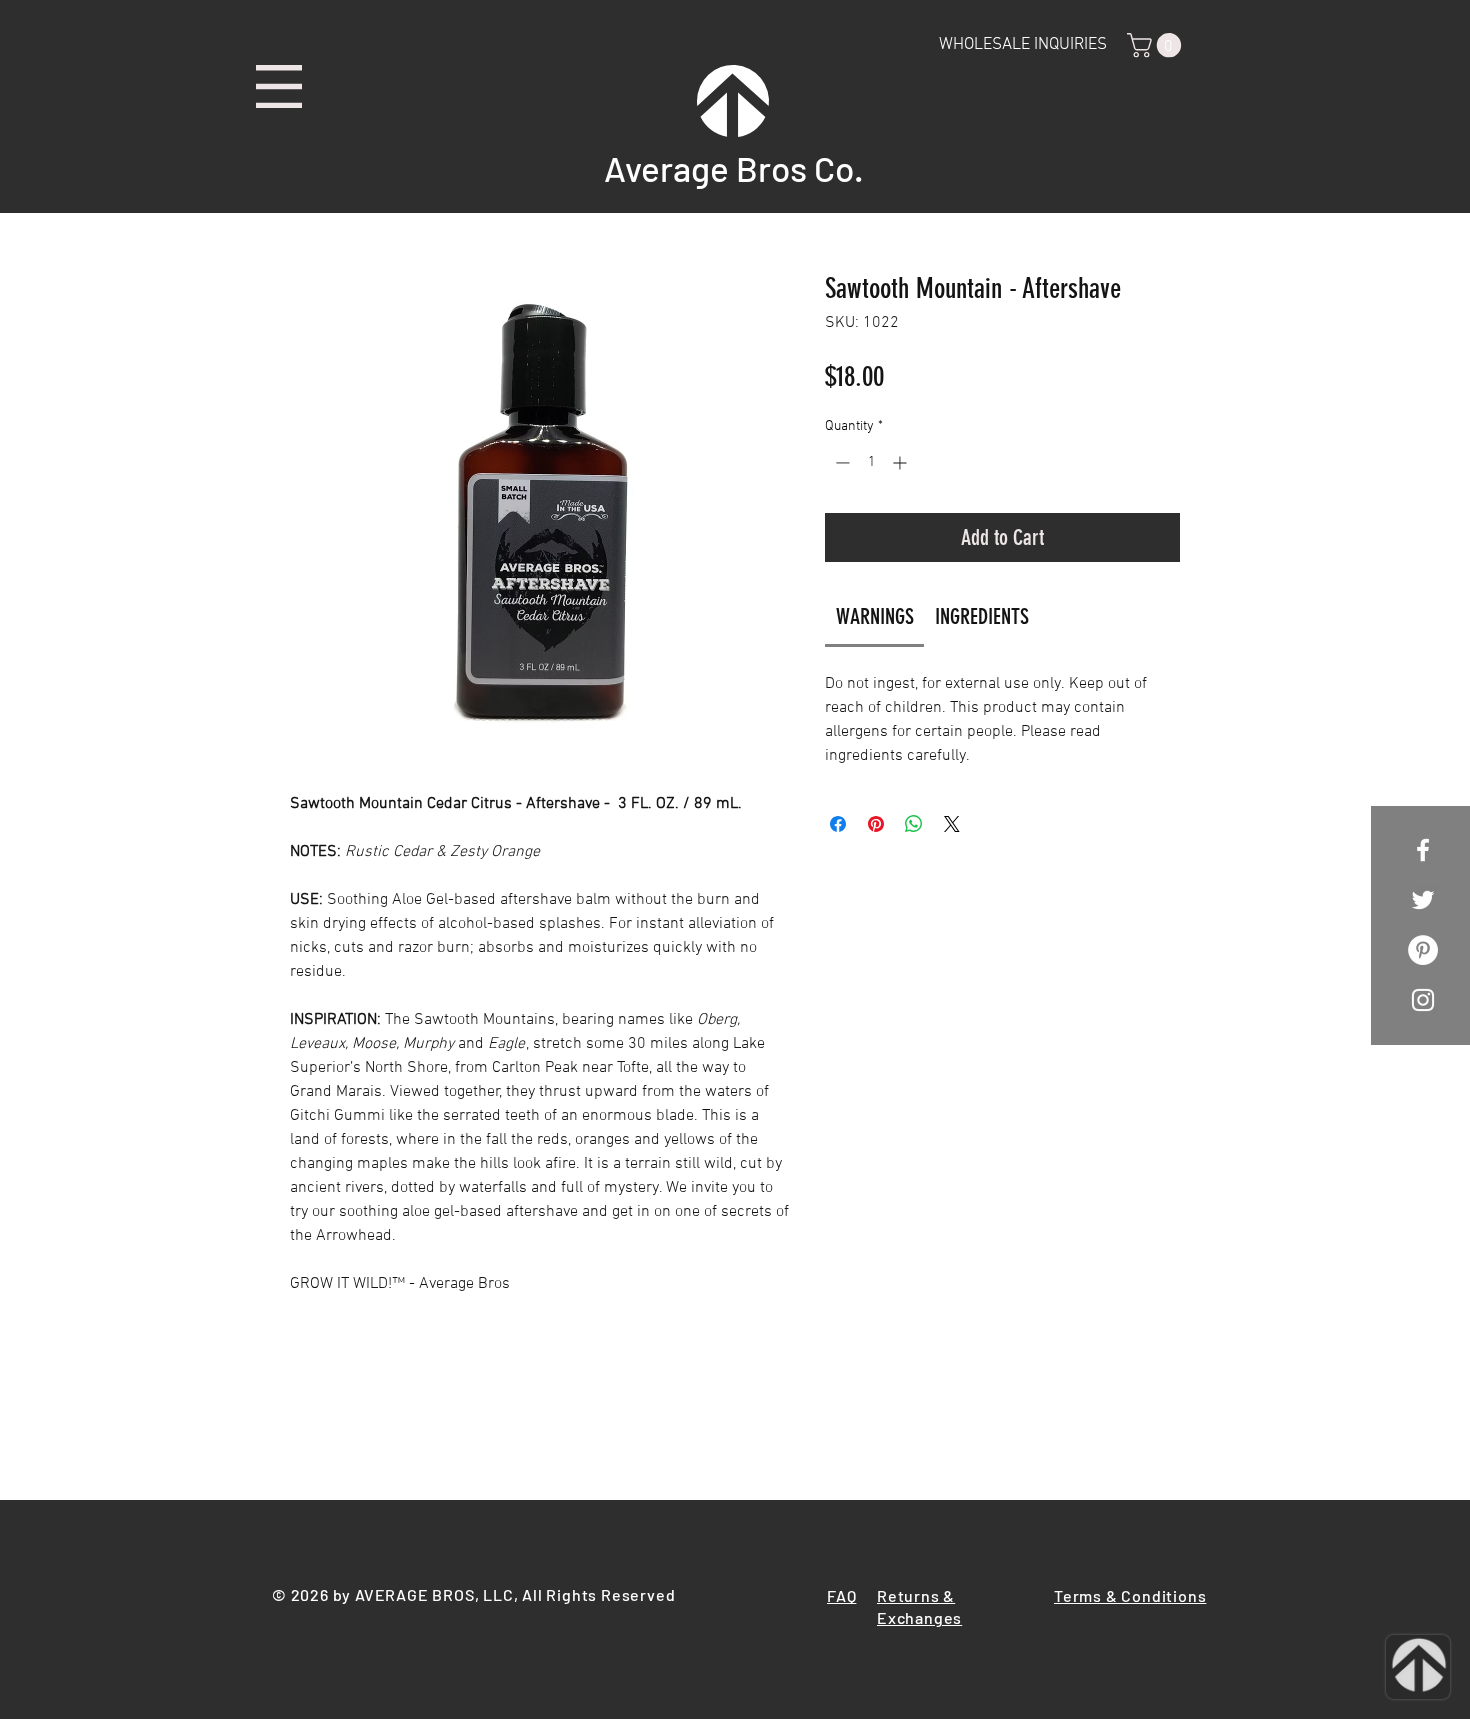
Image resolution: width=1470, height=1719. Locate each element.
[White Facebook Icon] (1423, 850)
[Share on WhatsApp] (914, 824)
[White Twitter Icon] (1423, 900)
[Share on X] (952, 824)
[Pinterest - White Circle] (1423, 950)
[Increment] (901, 462)
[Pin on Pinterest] (876, 824)
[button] (279, 86)
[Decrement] (840, 462)
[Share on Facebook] (838, 824)
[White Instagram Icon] (1423, 1000)
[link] (875, 616)
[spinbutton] (871, 462)
